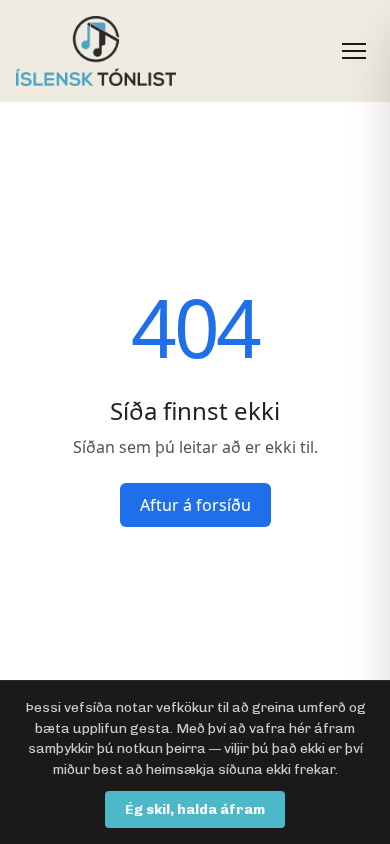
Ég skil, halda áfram (195, 809)
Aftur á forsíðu (195, 505)
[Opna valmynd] (354, 51)
